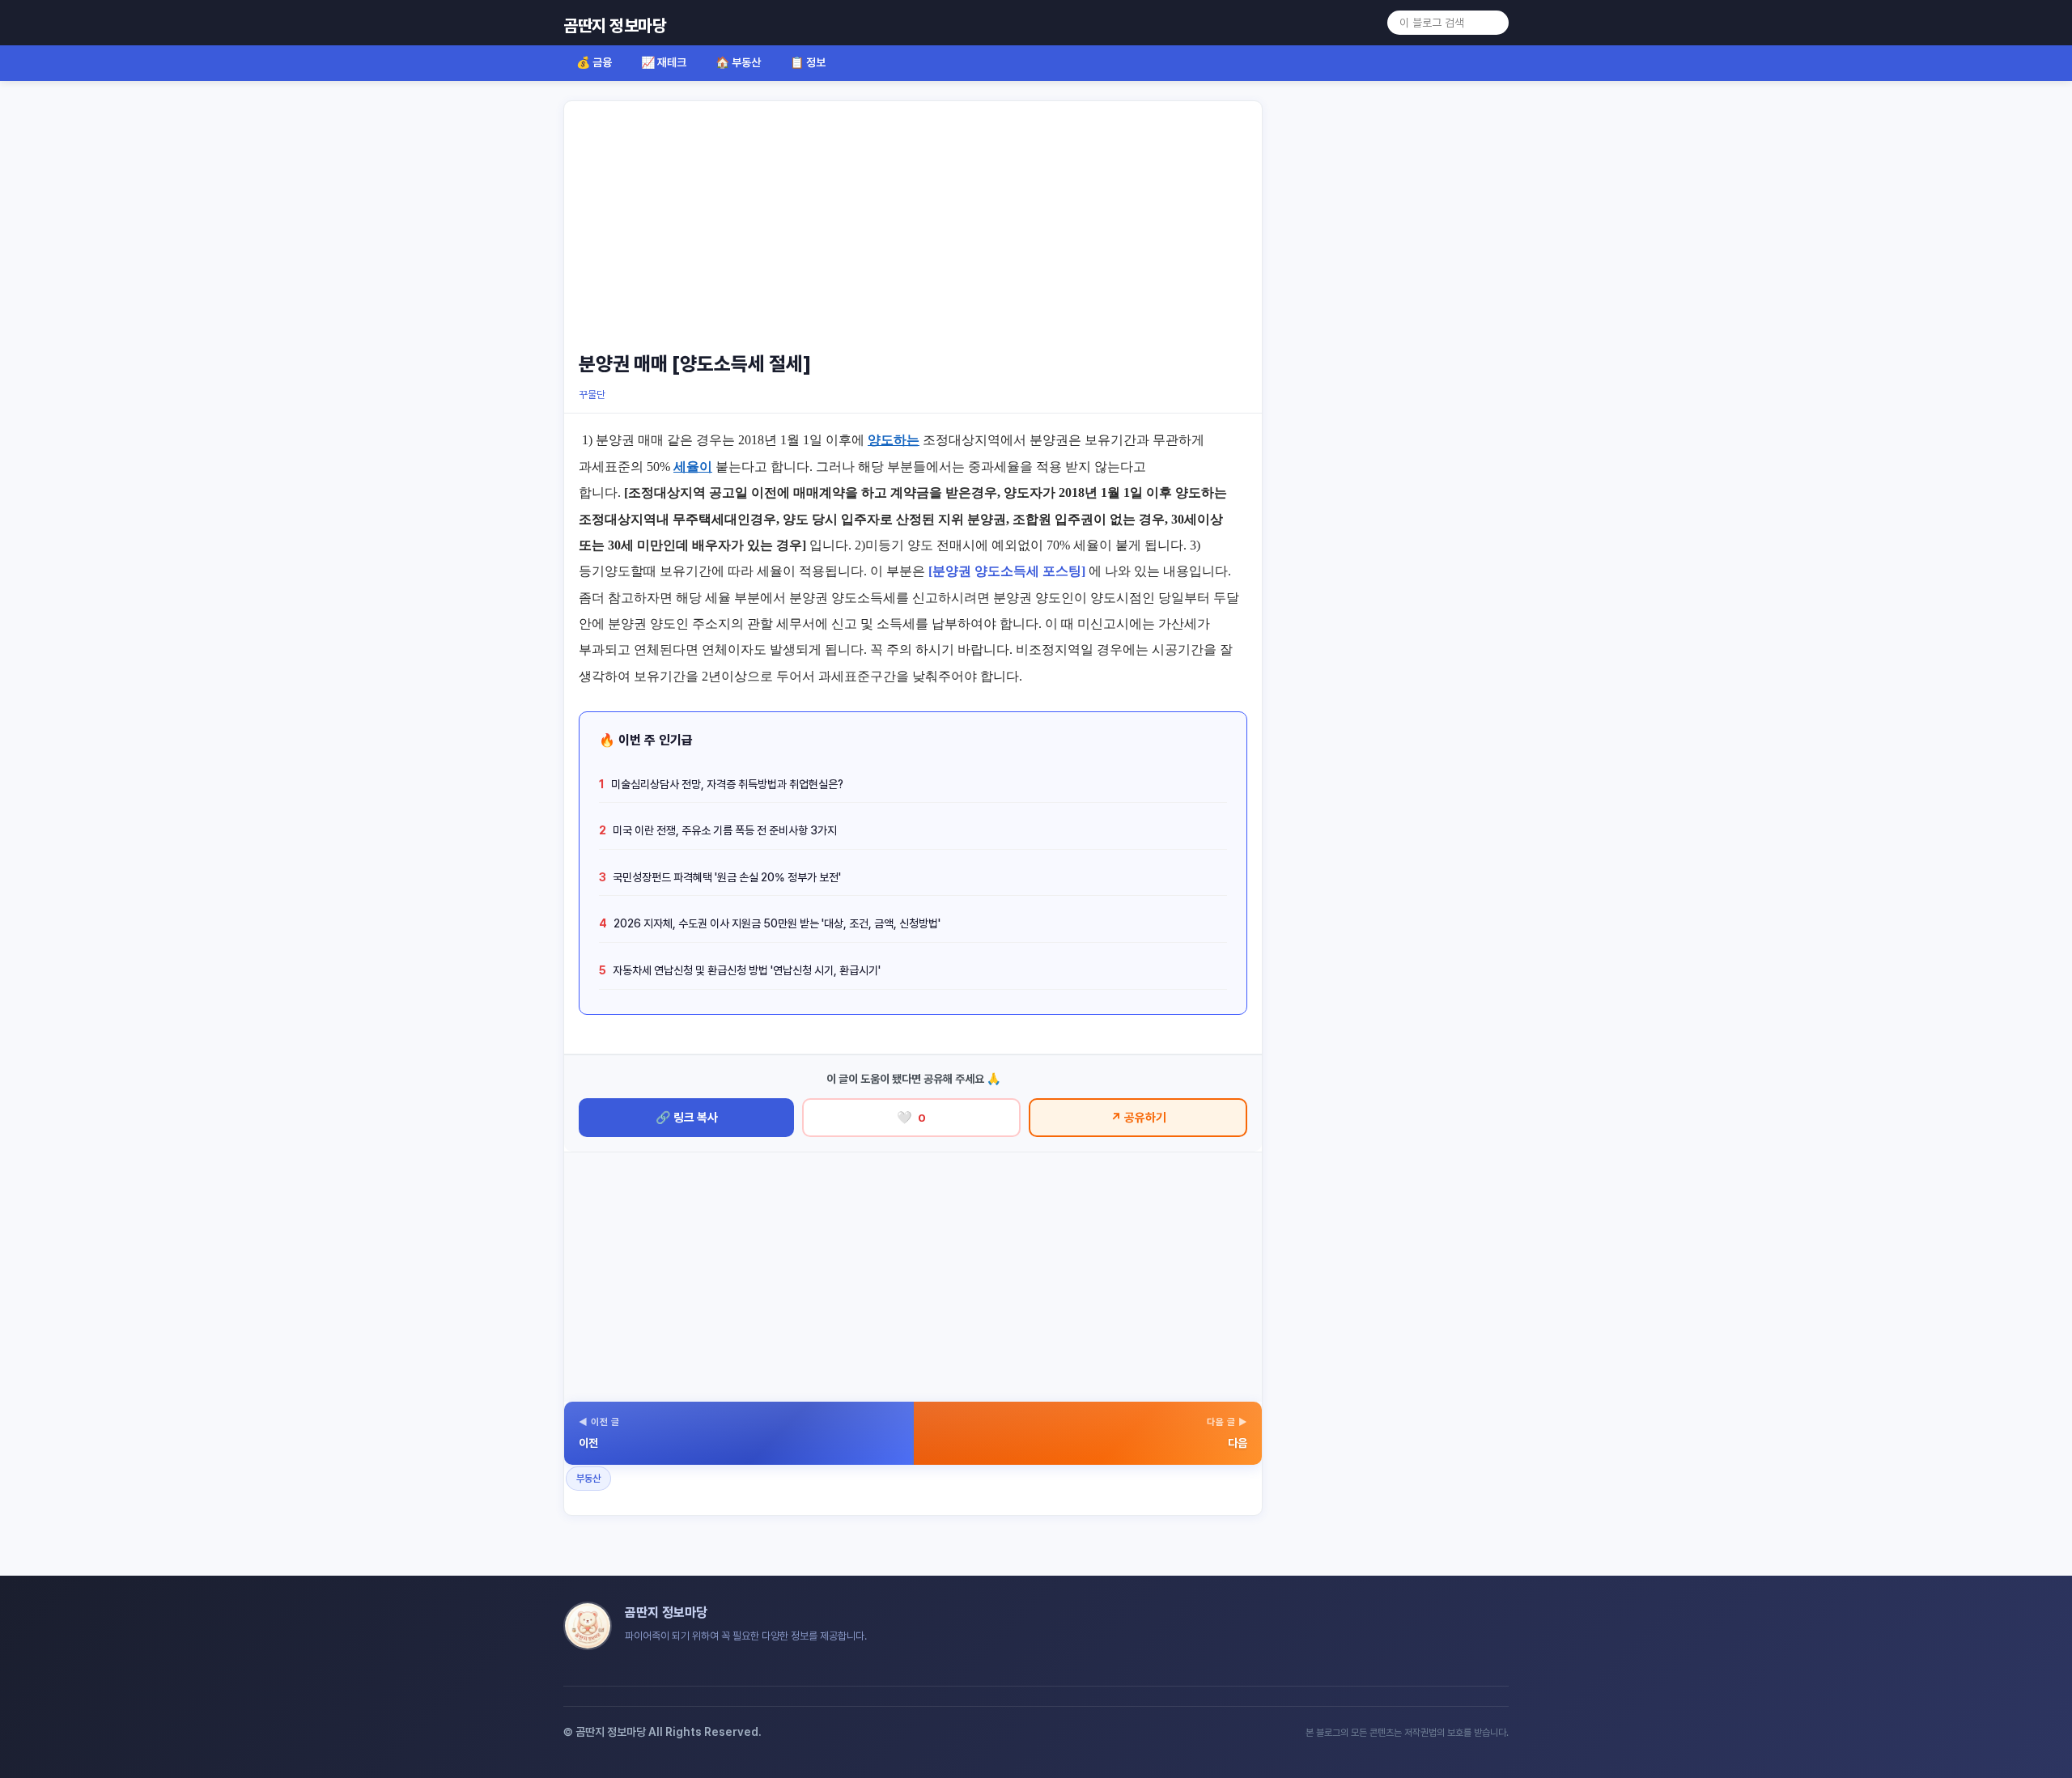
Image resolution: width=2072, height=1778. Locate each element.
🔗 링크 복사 (687, 1118)
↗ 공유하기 (1138, 1118)
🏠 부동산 (738, 62)
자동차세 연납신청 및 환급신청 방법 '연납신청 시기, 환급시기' (740, 970)
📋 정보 (808, 62)
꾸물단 (592, 395)
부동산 (588, 1479)
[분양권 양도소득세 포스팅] (1007, 571)
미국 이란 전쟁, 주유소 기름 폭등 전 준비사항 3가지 (718, 830)
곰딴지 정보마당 (615, 25)
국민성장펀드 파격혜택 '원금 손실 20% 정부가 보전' (720, 877)
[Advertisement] (913, 224)
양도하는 (894, 440)
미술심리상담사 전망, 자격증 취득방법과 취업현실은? (721, 784)
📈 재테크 (664, 62)
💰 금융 (594, 62)
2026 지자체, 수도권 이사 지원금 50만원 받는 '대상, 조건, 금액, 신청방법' (770, 923)
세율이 (693, 467)
